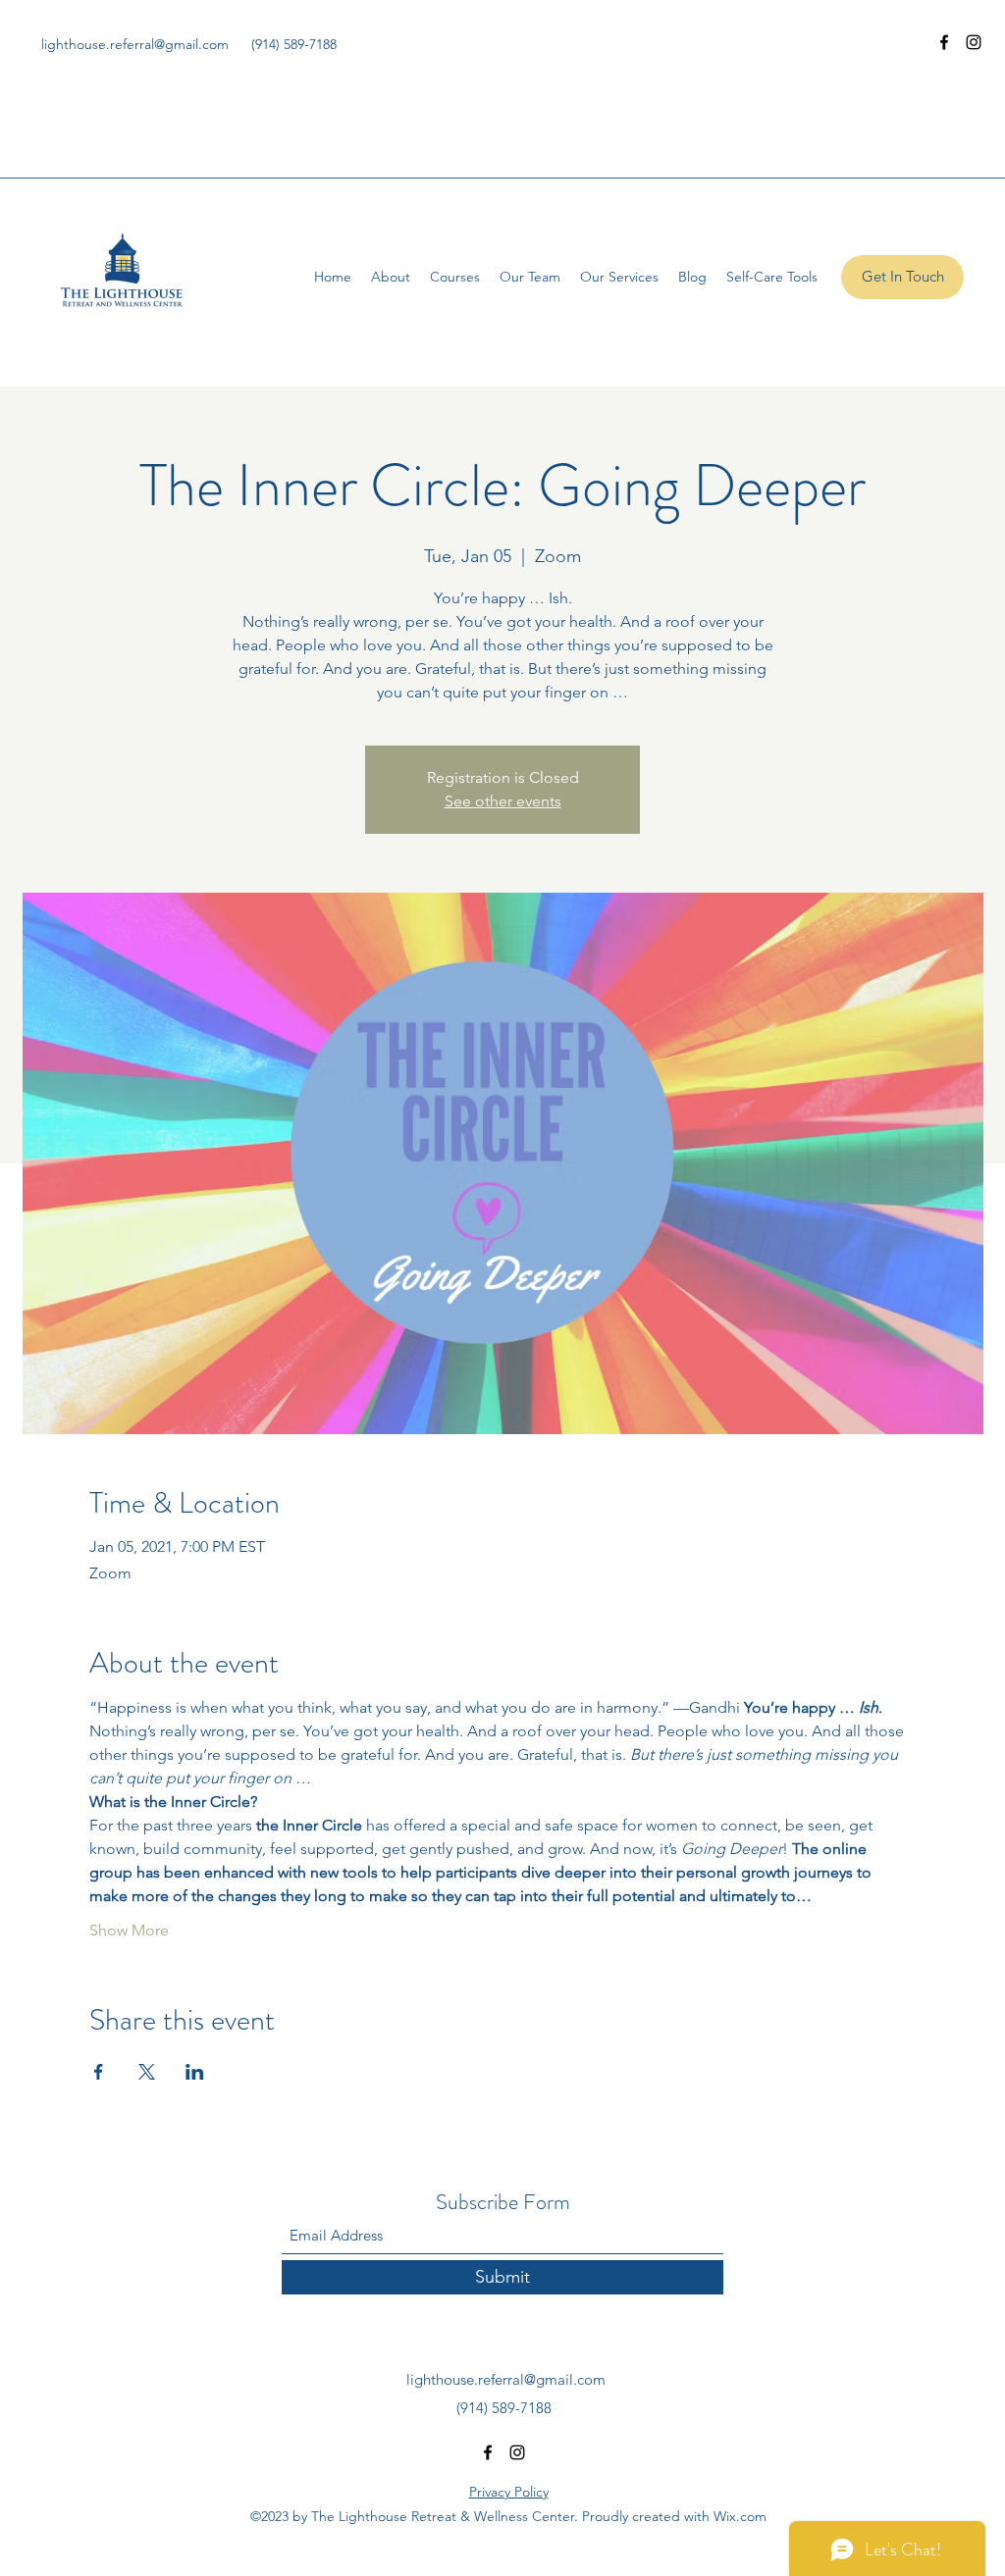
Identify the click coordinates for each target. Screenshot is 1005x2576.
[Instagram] (974, 42)
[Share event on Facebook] (99, 2072)
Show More (129, 1930)
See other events (503, 801)
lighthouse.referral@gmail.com (135, 44)
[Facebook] (944, 42)
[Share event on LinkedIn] (195, 2072)
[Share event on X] (147, 2072)
